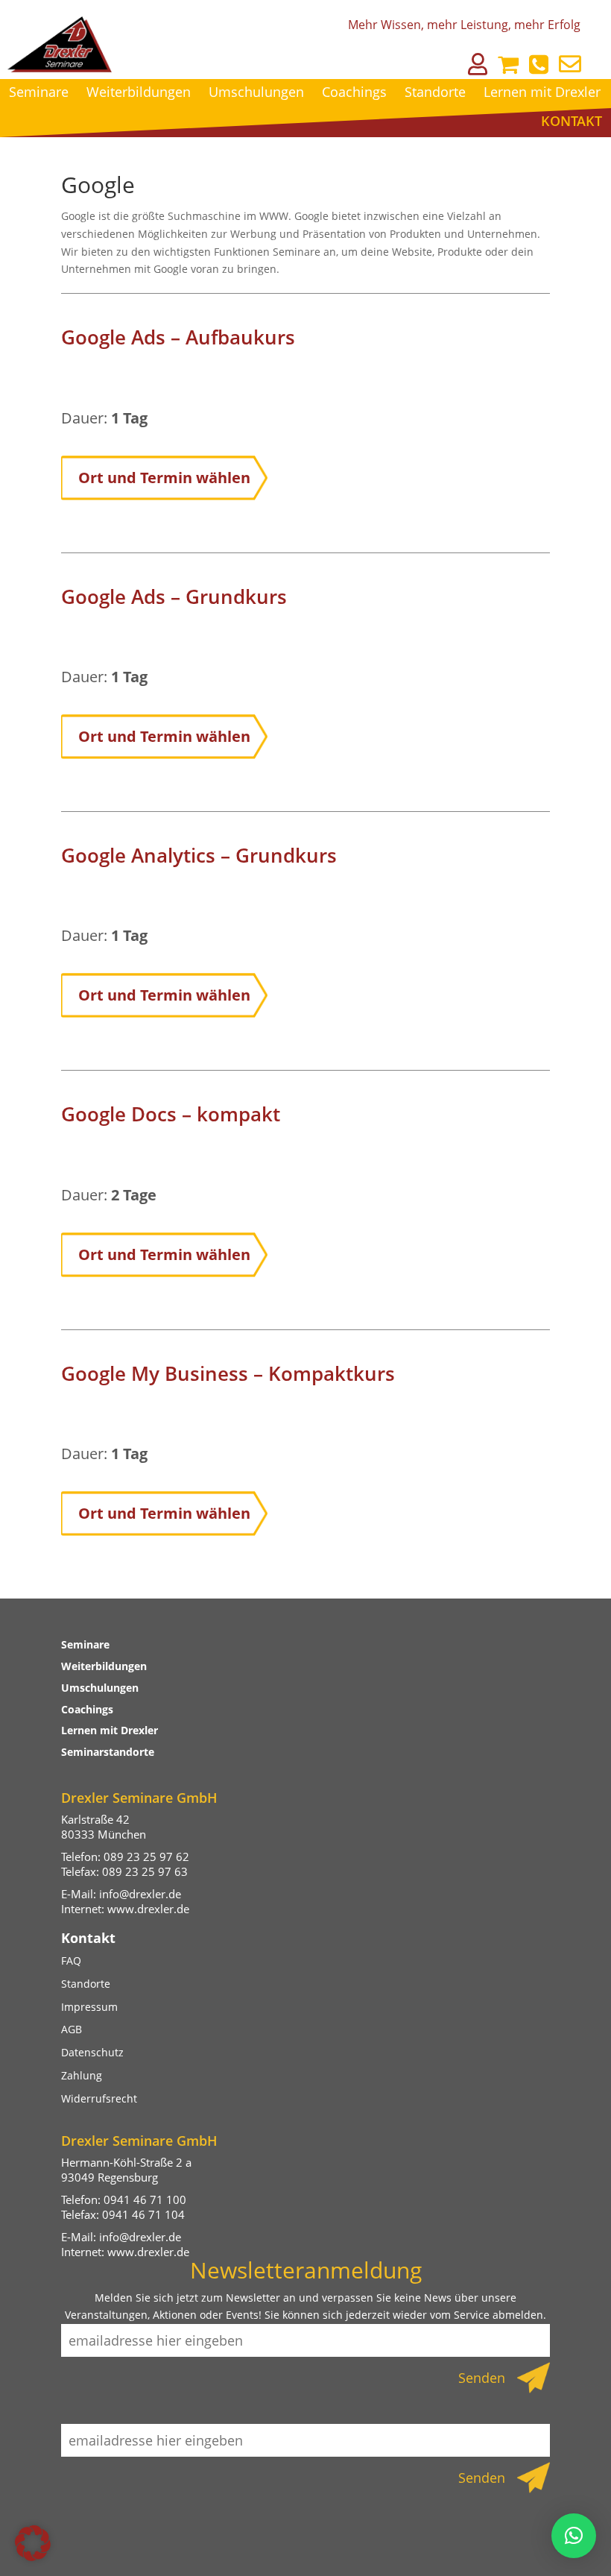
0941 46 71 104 (143, 2214)
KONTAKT (572, 121)
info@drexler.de (140, 1894)
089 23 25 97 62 (146, 1857)
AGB (72, 2029)
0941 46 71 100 (145, 2199)
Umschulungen (256, 92)
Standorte (435, 92)
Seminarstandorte (108, 1752)
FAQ (71, 1961)
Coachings (354, 92)
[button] (33, 2543)
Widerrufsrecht (99, 2098)
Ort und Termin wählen (164, 478)
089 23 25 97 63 (145, 1871)
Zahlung (82, 2075)
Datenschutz (92, 2052)
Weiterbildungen (139, 92)
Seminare (39, 92)
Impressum (89, 2007)
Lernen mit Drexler (542, 92)
